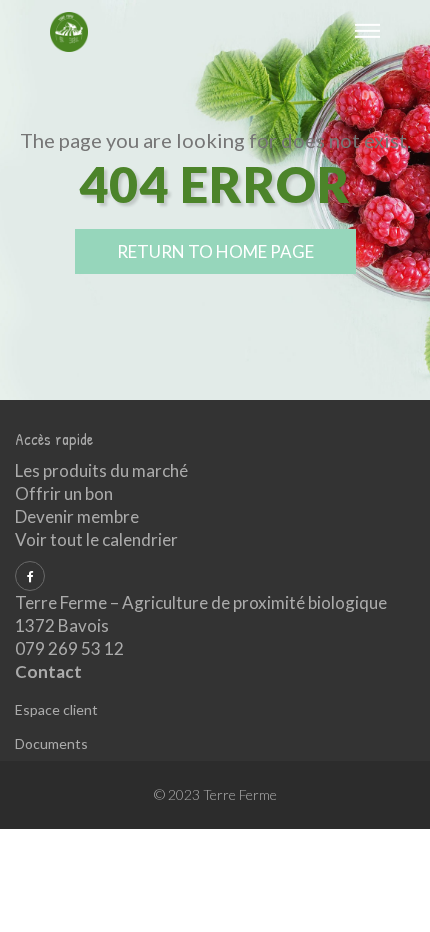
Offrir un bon (64, 493)
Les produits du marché (101, 470)
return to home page (215, 251)
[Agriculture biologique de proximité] (69, 30)
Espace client (56, 709)
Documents (51, 743)
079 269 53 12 (69, 648)
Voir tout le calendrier (96, 539)
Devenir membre (77, 516)
